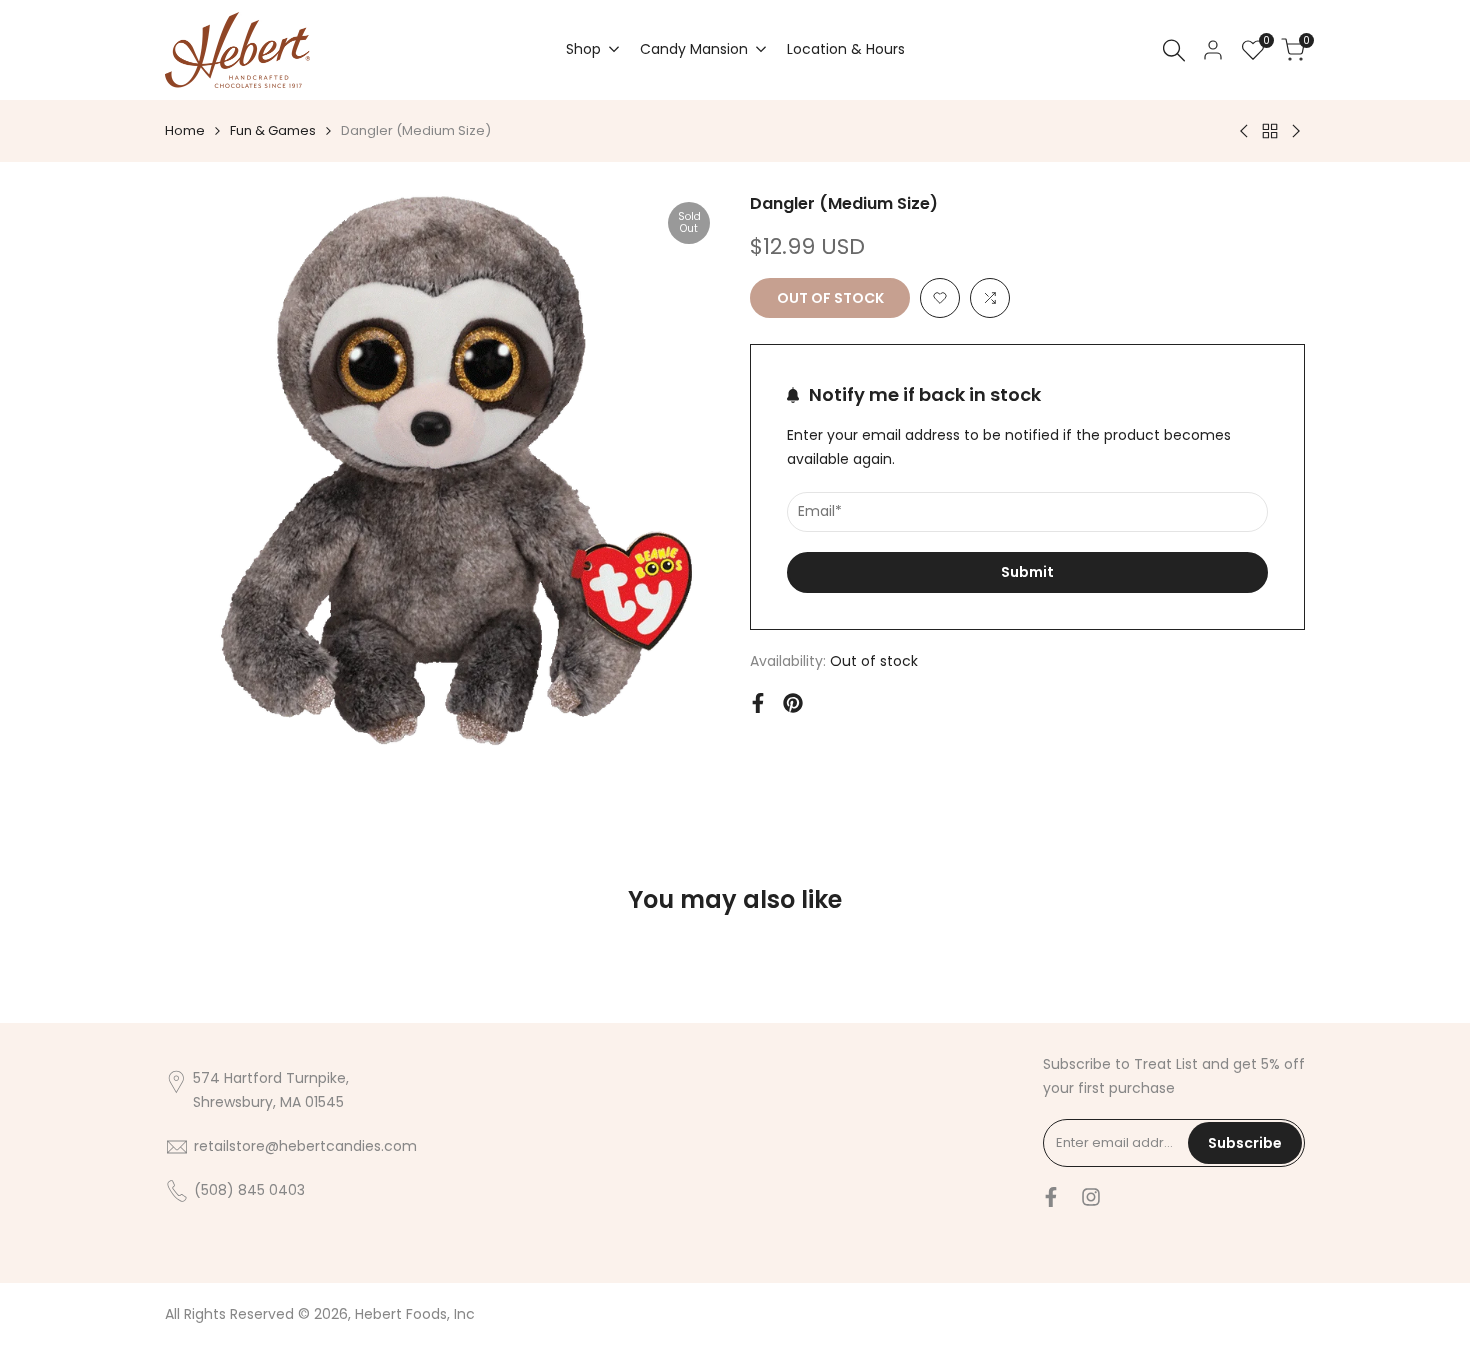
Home (185, 130)
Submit (1027, 572)
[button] (940, 298)
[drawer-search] (1174, 50)
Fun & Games (273, 130)
